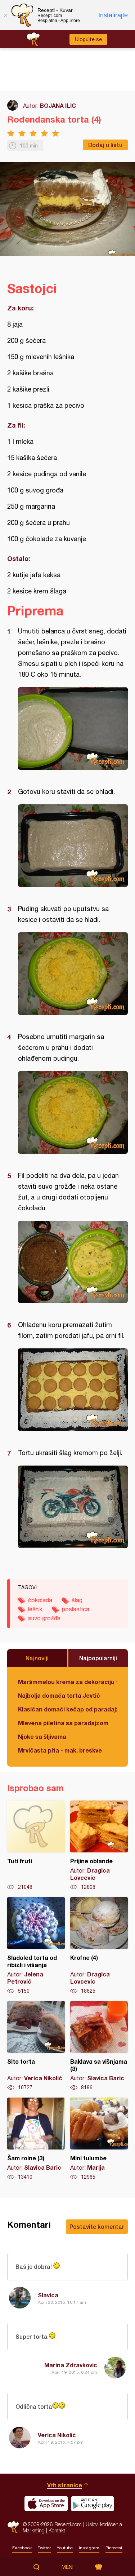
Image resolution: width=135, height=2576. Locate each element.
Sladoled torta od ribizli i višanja (36, 1946)
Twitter (44, 2548)
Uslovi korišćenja (104, 2524)
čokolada (40, 1600)
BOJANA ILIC (58, 105)
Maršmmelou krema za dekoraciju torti (67, 1682)
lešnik (35, 1609)
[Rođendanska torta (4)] (73, 728)
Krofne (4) (99, 1946)
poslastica (76, 1609)
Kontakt (57, 2530)
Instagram (89, 2548)
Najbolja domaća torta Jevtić (59, 1695)
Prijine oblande (99, 1846)
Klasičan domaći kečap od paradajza (67, 1709)
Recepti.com (13, 2527)
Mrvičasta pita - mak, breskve (60, 1750)
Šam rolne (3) (36, 2139)
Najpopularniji (98, 1658)
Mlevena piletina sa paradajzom (63, 1723)
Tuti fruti (36, 1846)
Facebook (22, 2548)
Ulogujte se (88, 39)
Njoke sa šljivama (42, 1737)
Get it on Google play (93, 2504)
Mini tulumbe (99, 2139)
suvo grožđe (44, 1618)
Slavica (48, 2295)
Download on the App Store (46, 2504)
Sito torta (36, 2046)
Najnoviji (37, 1658)
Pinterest (114, 2548)
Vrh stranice (65, 2485)
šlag (77, 1600)
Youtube (65, 2548)
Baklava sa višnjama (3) (99, 2046)
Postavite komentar (97, 2226)
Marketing (34, 2530)
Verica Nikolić (57, 2435)
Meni (67, 2567)
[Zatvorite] (5, 15)
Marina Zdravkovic (71, 2365)
